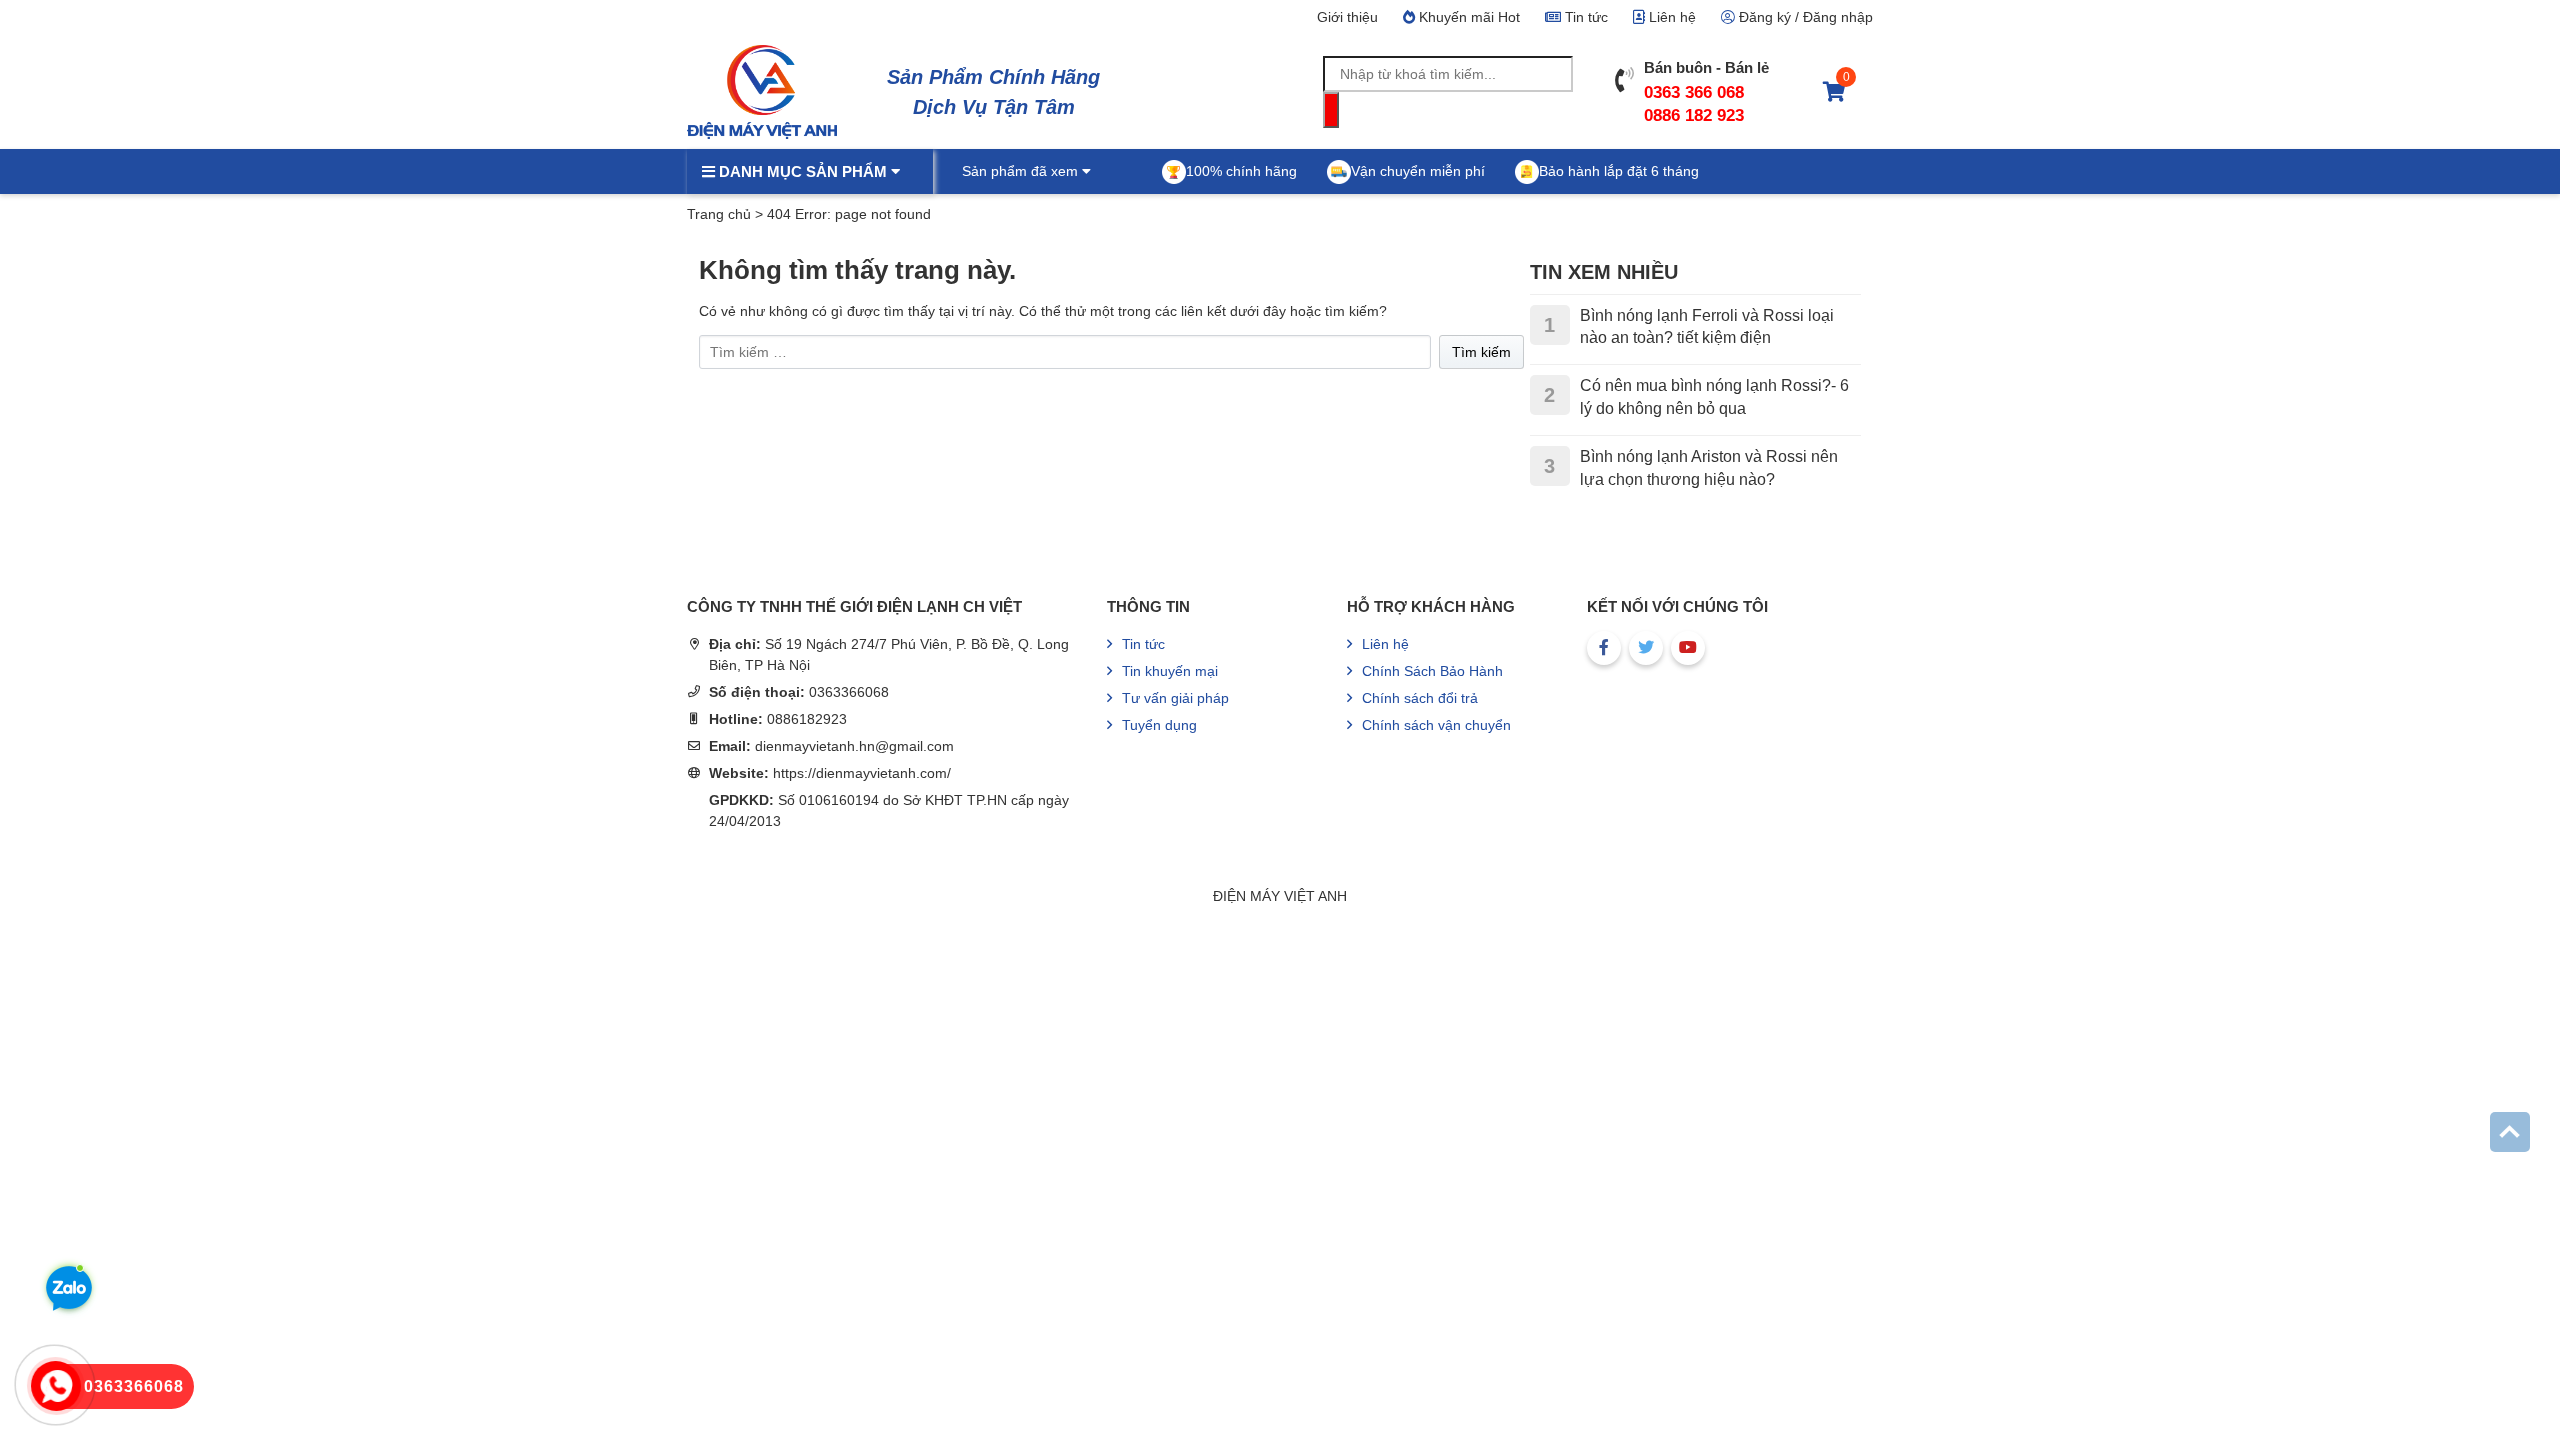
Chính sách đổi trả (1420, 698)
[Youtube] (1688, 648)
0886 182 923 (1694, 115)
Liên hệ (1670, 17)
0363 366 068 (1694, 92)
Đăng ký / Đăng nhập (1804, 17)
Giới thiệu (1347, 17)
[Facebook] (1604, 648)
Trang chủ (719, 214)
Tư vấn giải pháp (1175, 698)
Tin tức (1584, 17)
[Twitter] (1646, 648)
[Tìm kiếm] (1331, 110)
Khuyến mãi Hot (1467, 17)
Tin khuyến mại (1170, 671)
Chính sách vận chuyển (1436, 725)
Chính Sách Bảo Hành (1432, 671)
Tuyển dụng (1159, 725)
